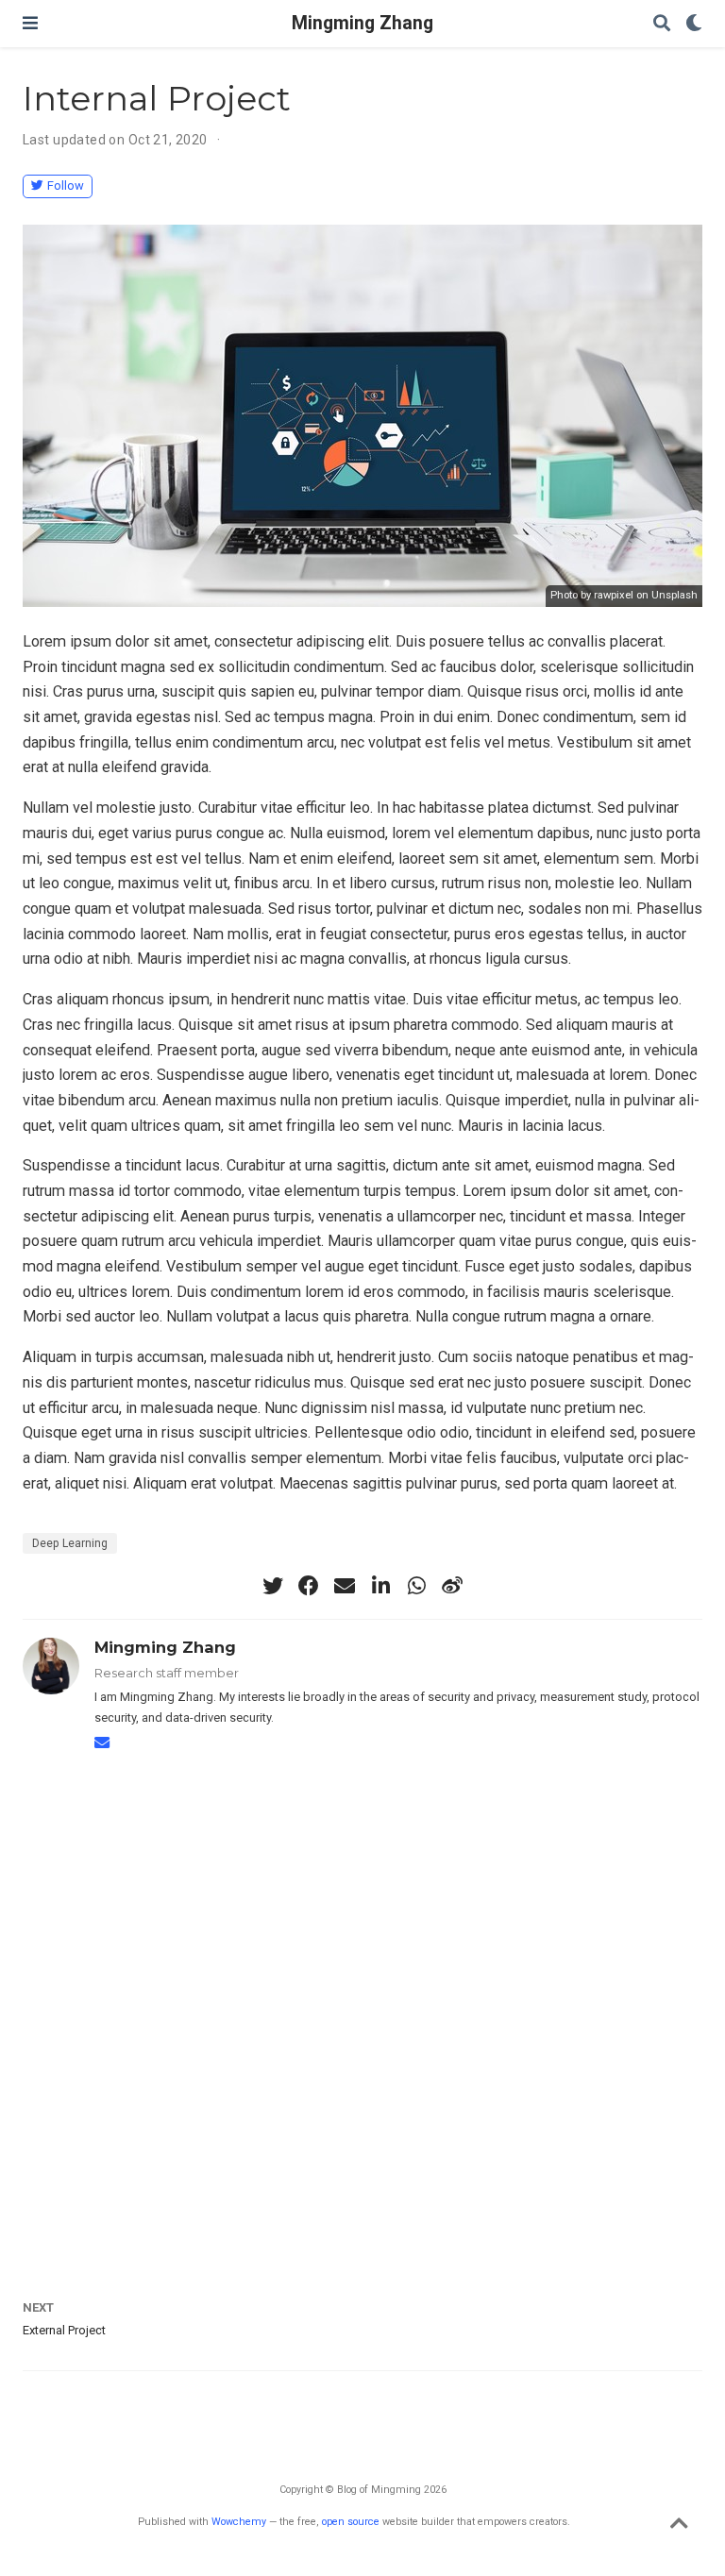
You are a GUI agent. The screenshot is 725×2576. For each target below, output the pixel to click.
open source (351, 2522)
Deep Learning (70, 1543)
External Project (64, 2330)
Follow (66, 185)
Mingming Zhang (362, 23)
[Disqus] (362, 2008)
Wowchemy (239, 2522)
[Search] (662, 24)
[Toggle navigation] (30, 23)
